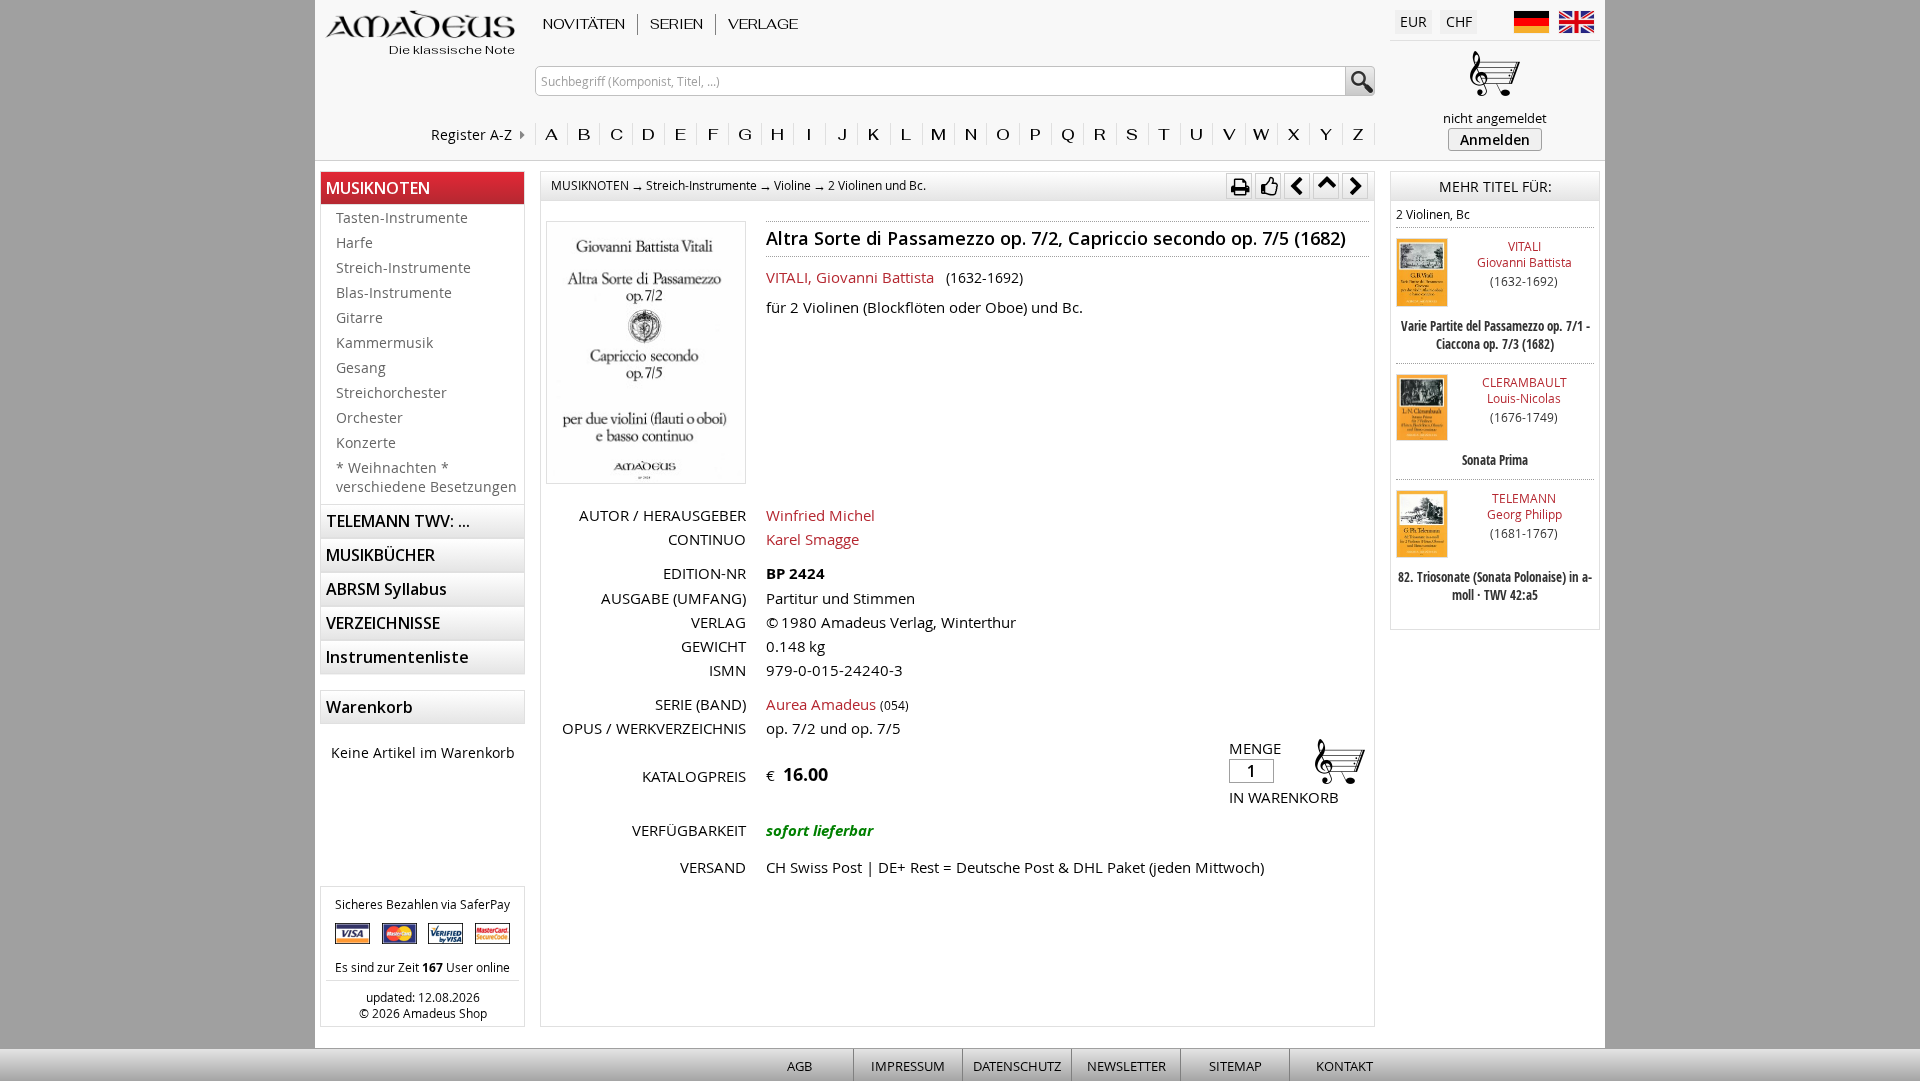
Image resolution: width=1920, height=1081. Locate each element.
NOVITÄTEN (584, 24)
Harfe (354, 242)
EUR (1413, 21)
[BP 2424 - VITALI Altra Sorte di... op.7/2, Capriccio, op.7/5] (646, 354)
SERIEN (676, 24)
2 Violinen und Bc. (877, 185)
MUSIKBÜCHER (380, 555)
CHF (1459, 21)
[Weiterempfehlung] (1268, 186)
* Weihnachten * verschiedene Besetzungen (426, 477)
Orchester (369, 417)
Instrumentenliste (397, 657)
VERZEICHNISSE (383, 623)
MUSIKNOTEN (378, 188)
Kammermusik (384, 342)
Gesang (361, 367)
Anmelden (1495, 139)
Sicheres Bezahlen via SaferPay (422, 904)
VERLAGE (763, 24)
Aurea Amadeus (821, 704)
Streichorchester (391, 392)
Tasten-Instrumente (402, 217)
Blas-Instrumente (394, 292)
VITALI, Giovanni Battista (850, 277)
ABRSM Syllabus (386, 589)
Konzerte (366, 442)
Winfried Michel (820, 515)
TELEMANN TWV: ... (398, 521)
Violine (792, 185)
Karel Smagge (812, 539)
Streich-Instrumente (403, 267)
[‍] (1334, 760)
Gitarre (359, 317)
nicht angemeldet (1495, 118)
